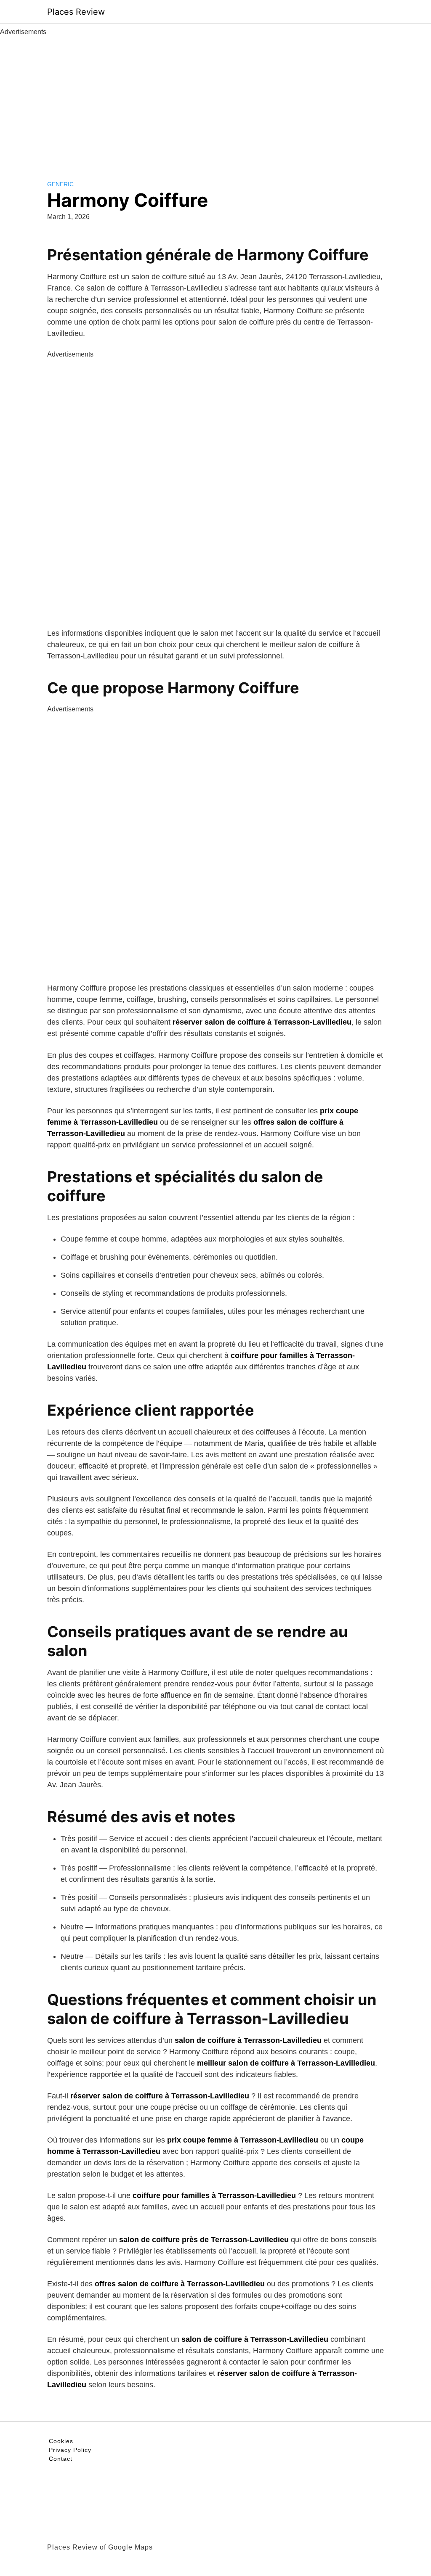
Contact (61, 2459)
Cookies (61, 2441)
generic (60, 184)
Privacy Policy (70, 2450)
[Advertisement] (215, 100)
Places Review (76, 12)
